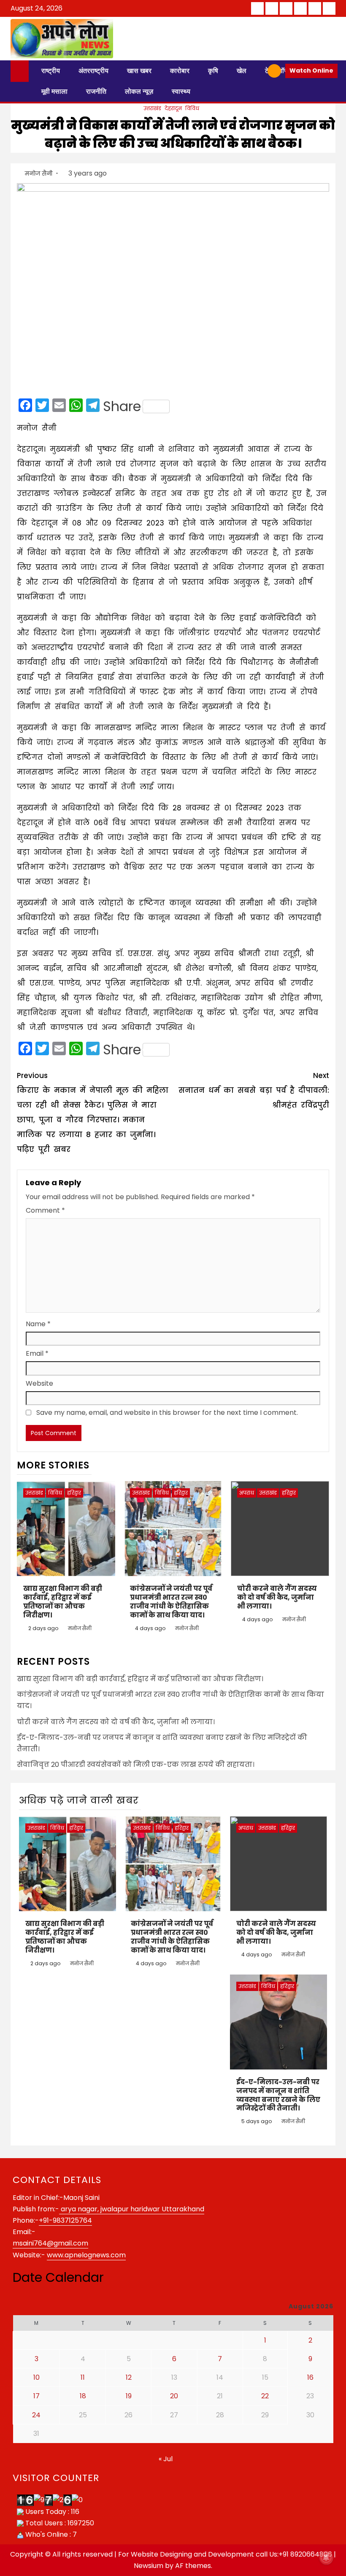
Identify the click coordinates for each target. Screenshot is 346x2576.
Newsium (149, 2566)
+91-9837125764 (65, 2220)
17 (36, 2396)
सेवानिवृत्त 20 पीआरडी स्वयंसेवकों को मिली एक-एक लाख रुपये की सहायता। (136, 1765)
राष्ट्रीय (51, 71)
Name (38, 1324)
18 (83, 2396)
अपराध (247, 1493)
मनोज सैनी (39, 173)
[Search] (258, 71)
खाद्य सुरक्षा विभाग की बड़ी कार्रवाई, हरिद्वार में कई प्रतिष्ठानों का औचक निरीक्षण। (63, 1602)
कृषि (213, 71)
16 (310, 2377)
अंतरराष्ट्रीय (93, 71)
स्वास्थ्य (181, 91)
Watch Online (311, 70)
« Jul (166, 2459)
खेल (242, 71)
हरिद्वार (74, 1493)
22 (265, 2396)
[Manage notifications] (326, 2557)
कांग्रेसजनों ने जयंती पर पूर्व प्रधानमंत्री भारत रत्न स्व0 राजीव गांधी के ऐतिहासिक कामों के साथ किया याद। (171, 1602)
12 (129, 2377)
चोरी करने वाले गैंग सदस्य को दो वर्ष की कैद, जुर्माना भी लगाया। (277, 1597)
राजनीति (96, 91)
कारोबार (180, 71)
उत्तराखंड (152, 108)
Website (39, 1383)
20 (174, 2396)
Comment (45, 1210)
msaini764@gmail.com (50, 2243)
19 (129, 2396)
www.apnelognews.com (86, 2255)
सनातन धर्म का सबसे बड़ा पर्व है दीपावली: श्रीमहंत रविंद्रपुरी (254, 1090)
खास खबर (139, 71)
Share (122, 406)
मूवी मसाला (54, 91)
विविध (192, 108)
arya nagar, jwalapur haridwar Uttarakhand (132, 2209)
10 (36, 2377)
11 (83, 2377)
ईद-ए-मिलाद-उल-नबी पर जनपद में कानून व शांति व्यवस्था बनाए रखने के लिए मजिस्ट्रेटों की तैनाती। (278, 2095)
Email (37, 1353)
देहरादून (173, 108)
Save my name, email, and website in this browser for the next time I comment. (167, 1413)
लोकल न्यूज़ (139, 91)
